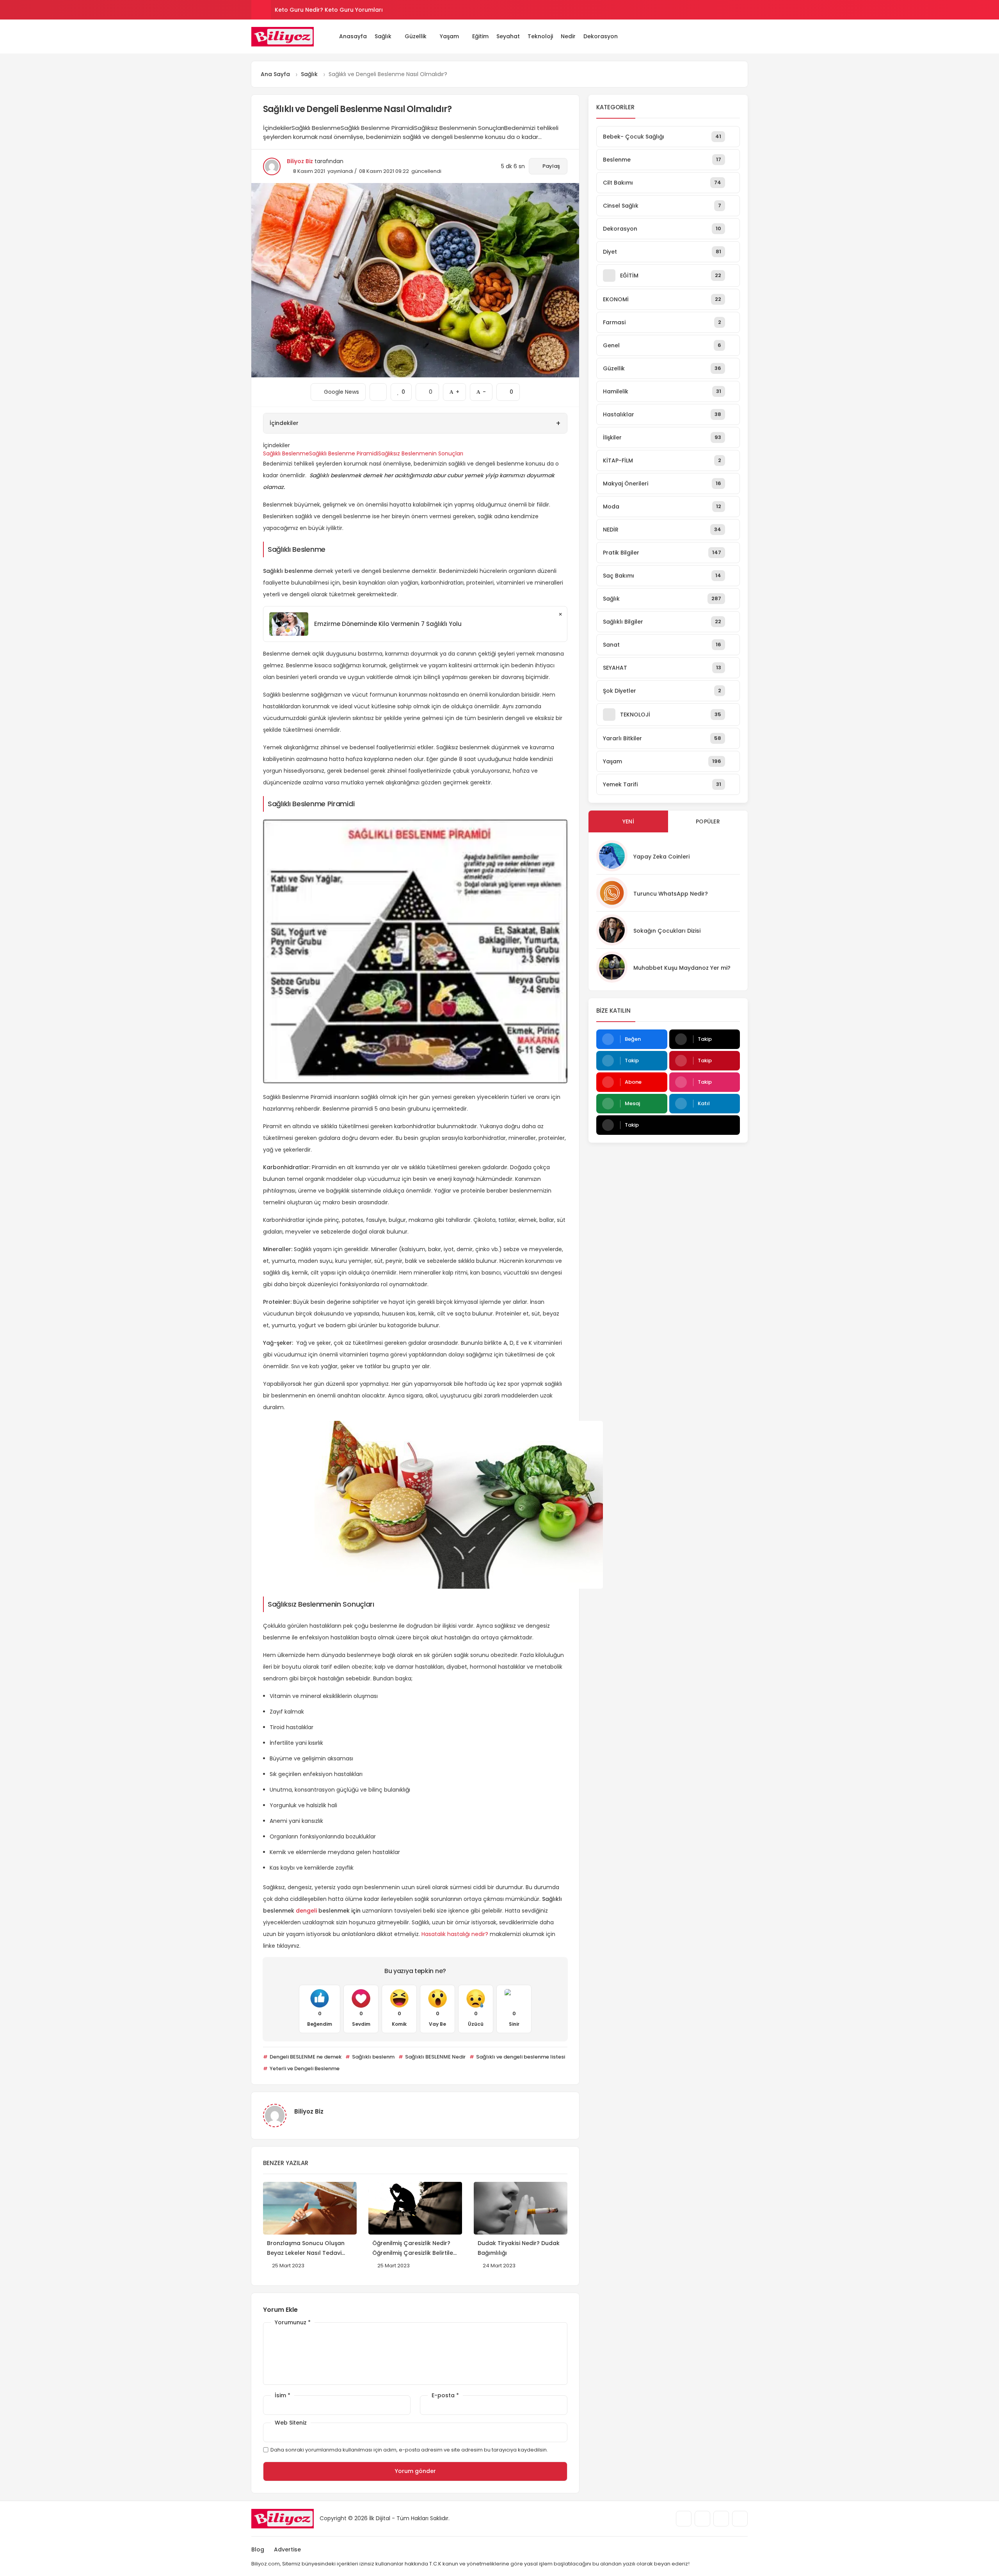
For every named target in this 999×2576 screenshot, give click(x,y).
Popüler (708, 821)
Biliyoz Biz (300, 161)
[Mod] (745, 36)
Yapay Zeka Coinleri (661, 857)
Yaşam (449, 36)
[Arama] (722, 36)
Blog (258, 2549)
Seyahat (508, 36)
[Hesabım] (734, 36)
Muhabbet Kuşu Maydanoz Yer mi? (682, 968)
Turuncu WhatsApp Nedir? (671, 894)
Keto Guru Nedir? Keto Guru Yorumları (329, 10)
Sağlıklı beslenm (373, 2057)
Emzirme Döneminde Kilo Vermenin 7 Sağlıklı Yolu (388, 624)
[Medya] (684, 2519)
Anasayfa (353, 36)
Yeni (628, 821)
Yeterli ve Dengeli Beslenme (304, 2068)
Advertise (287, 2549)
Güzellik (416, 36)
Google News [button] (338, 389)
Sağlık (383, 36)
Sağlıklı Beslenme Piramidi (344, 453)
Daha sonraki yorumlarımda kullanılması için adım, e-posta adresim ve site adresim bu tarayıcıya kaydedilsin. (409, 2450)
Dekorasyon (601, 36)
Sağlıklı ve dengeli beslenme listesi (520, 2057)
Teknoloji (540, 36)
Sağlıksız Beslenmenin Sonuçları (421, 453)
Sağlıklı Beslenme (286, 453)
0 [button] (427, 389)
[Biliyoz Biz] (283, 37)
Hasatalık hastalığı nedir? (455, 1934)
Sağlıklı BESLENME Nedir (435, 2057)
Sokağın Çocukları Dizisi (667, 931)
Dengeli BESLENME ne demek (305, 2057)
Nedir (568, 36)
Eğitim (480, 36)
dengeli (306, 1911)
